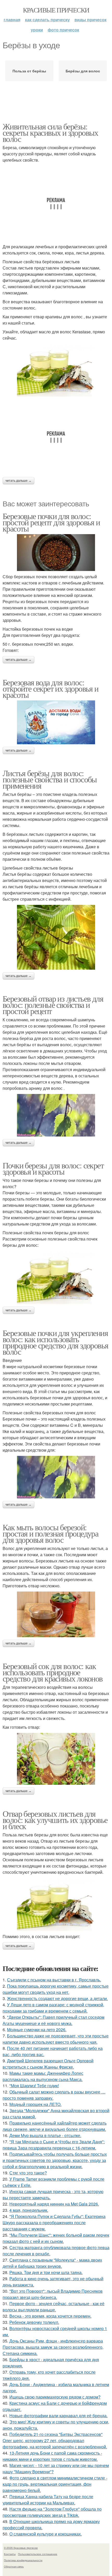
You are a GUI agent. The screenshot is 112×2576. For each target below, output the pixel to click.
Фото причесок (63, 30)
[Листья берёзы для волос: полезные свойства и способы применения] (56, 937)
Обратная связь (14, 2566)
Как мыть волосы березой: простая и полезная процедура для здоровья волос (50, 1533)
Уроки (37, 30)
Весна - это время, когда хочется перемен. (50, 2316)
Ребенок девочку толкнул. (34, 2322)
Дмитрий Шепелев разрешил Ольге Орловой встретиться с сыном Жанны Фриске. (48, 2064)
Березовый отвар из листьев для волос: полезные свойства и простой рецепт (53, 1005)
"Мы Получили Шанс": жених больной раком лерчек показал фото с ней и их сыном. (56, 2238)
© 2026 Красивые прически (21, 2548)
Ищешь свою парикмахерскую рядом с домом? (55, 2397)
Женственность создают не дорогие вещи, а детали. (57, 1998)
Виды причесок (91, 20)
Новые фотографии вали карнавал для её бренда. (58, 2416)
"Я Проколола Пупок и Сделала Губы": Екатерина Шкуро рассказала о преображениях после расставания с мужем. (54, 2223)
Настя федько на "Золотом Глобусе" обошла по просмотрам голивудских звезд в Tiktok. (52, 2512)
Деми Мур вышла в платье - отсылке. (45, 2135)
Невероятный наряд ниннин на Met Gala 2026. (54, 2204)
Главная (12, 20)
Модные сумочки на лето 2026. (37, 2030)
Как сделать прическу (47, 20)
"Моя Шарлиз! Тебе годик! (34, 2086)
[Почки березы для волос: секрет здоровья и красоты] (56, 1277)
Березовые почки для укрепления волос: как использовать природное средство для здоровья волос (55, 1342)
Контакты (10, 2554)
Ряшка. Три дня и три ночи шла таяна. (46, 2272)
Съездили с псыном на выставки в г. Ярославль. (54, 1980)
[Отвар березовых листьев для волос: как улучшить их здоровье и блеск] (56, 1905)
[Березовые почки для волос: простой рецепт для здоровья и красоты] (56, 553)
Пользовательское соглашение (38, 2554)
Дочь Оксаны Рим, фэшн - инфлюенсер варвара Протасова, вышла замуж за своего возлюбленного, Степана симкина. (53, 2347)
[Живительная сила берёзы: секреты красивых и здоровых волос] (56, 370)
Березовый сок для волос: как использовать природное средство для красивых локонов (53, 1672)
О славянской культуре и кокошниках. (46, 2534)
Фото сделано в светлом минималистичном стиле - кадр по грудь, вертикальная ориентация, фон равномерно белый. (55, 2484)
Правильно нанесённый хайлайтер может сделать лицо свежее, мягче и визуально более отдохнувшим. (55, 2126)
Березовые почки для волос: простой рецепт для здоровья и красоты (51, 522)
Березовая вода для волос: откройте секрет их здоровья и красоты (51, 688)
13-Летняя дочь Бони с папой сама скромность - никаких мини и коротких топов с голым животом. (52, 2456)
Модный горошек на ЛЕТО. (35, 2104)
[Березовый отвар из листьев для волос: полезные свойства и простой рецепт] (56, 1115)
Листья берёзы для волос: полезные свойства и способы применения (50, 779)
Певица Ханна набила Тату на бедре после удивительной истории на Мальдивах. (48, 2500)
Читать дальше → (18, 481)
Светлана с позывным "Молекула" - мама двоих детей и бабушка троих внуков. (52, 2263)
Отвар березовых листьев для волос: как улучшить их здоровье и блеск (55, 1820)
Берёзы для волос (83, 71)
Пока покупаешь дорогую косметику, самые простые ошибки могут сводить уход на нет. (56, 1989)
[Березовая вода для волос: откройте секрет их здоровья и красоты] (56, 722)
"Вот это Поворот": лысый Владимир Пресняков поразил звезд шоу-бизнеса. (53, 2294)
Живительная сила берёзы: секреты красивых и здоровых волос (50, 132)
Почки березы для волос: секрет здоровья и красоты (53, 1168)
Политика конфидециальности (23, 2560)
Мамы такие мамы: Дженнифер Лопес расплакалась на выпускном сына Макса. (43, 2076)
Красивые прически (56, 10)
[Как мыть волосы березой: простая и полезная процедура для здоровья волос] (56, 1614)
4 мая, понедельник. (29, 2210)
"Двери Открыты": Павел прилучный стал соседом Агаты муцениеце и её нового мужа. (54, 2020)
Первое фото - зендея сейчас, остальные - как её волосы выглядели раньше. (54, 2307)
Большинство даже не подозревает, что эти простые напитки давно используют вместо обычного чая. (56, 2039)
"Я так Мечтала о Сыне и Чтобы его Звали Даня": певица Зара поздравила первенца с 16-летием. (54, 2145)
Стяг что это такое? (28, 2173)
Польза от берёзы (29, 71)
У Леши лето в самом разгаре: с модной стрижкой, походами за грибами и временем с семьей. (53, 2008)
